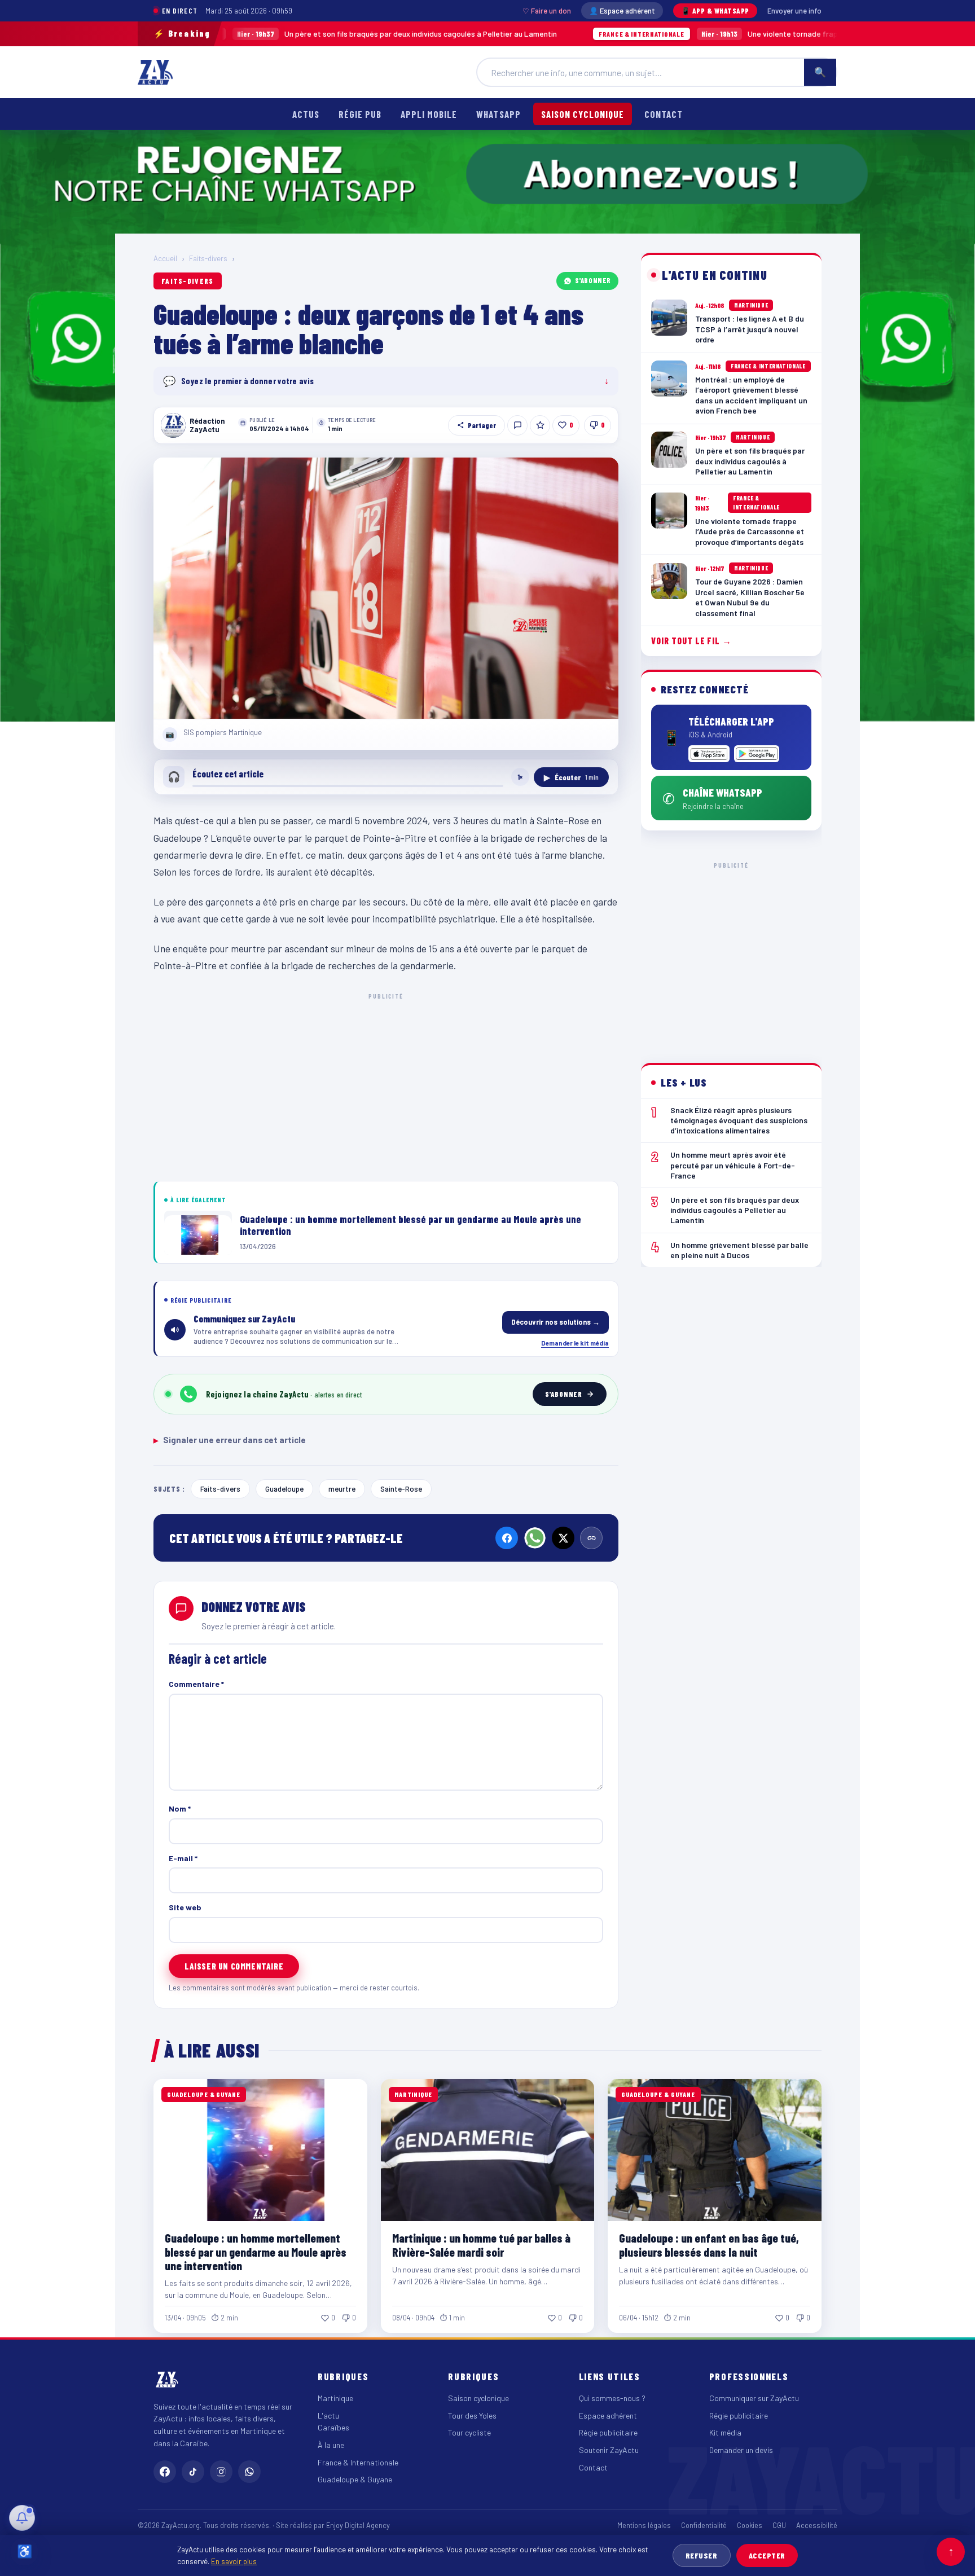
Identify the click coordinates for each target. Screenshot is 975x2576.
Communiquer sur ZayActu (754, 2398)
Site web (185, 1907)
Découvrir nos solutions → (555, 1322)
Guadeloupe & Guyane (355, 2479)
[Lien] (591, 1538)
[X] (563, 1538)
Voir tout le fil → (691, 641)
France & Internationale (358, 2462)
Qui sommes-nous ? (612, 2398)
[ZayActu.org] (155, 72)
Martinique (335, 2398)
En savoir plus (234, 2561)
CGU (779, 2525)
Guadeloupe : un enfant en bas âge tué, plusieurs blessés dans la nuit (709, 2245)
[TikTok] (193, 2472)
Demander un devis (741, 2450)
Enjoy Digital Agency (358, 2525)
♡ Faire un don (547, 11)
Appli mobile (429, 114)
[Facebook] (507, 1538)
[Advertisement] (386, 1085)
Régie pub (360, 114)
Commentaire (196, 1684)
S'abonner (593, 280)
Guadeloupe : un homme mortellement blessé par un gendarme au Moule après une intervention (256, 2251)
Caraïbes (333, 2427)
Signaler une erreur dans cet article (230, 1440)
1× (520, 777)
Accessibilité (817, 2525)
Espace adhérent (608, 2415)
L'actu (328, 2415)
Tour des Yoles (472, 2415)
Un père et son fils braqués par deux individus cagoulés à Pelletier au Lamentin (256, 34)
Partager (482, 425)
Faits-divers (208, 258)
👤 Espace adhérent (622, 11)
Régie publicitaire (608, 2432)
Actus (306, 114)
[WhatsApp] (535, 1538)
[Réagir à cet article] (517, 425)
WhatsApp (498, 114)
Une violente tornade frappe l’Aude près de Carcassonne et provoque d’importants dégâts (716, 34)
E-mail (183, 1858)
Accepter (767, 2555)
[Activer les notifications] (22, 2518)
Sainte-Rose (401, 1489)
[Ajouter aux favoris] (540, 425)
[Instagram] (221, 2472)
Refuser (702, 2555)
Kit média (725, 2432)
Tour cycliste (469, 2432)
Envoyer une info (794, 11)
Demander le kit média (575, 1343)
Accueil (165, 258)
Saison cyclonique (583, 114)
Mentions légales (644, 2525)
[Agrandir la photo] (386, 588)
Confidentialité (704, 2525)
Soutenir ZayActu (609, 2450)
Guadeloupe (284, 1489)
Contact (664, 114)
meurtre (342, 1489)
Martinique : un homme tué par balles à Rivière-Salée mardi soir (481, 2245)
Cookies (750, 2525)
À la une (331, 2445)
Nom (180, 1808)
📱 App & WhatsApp (715, 11)
